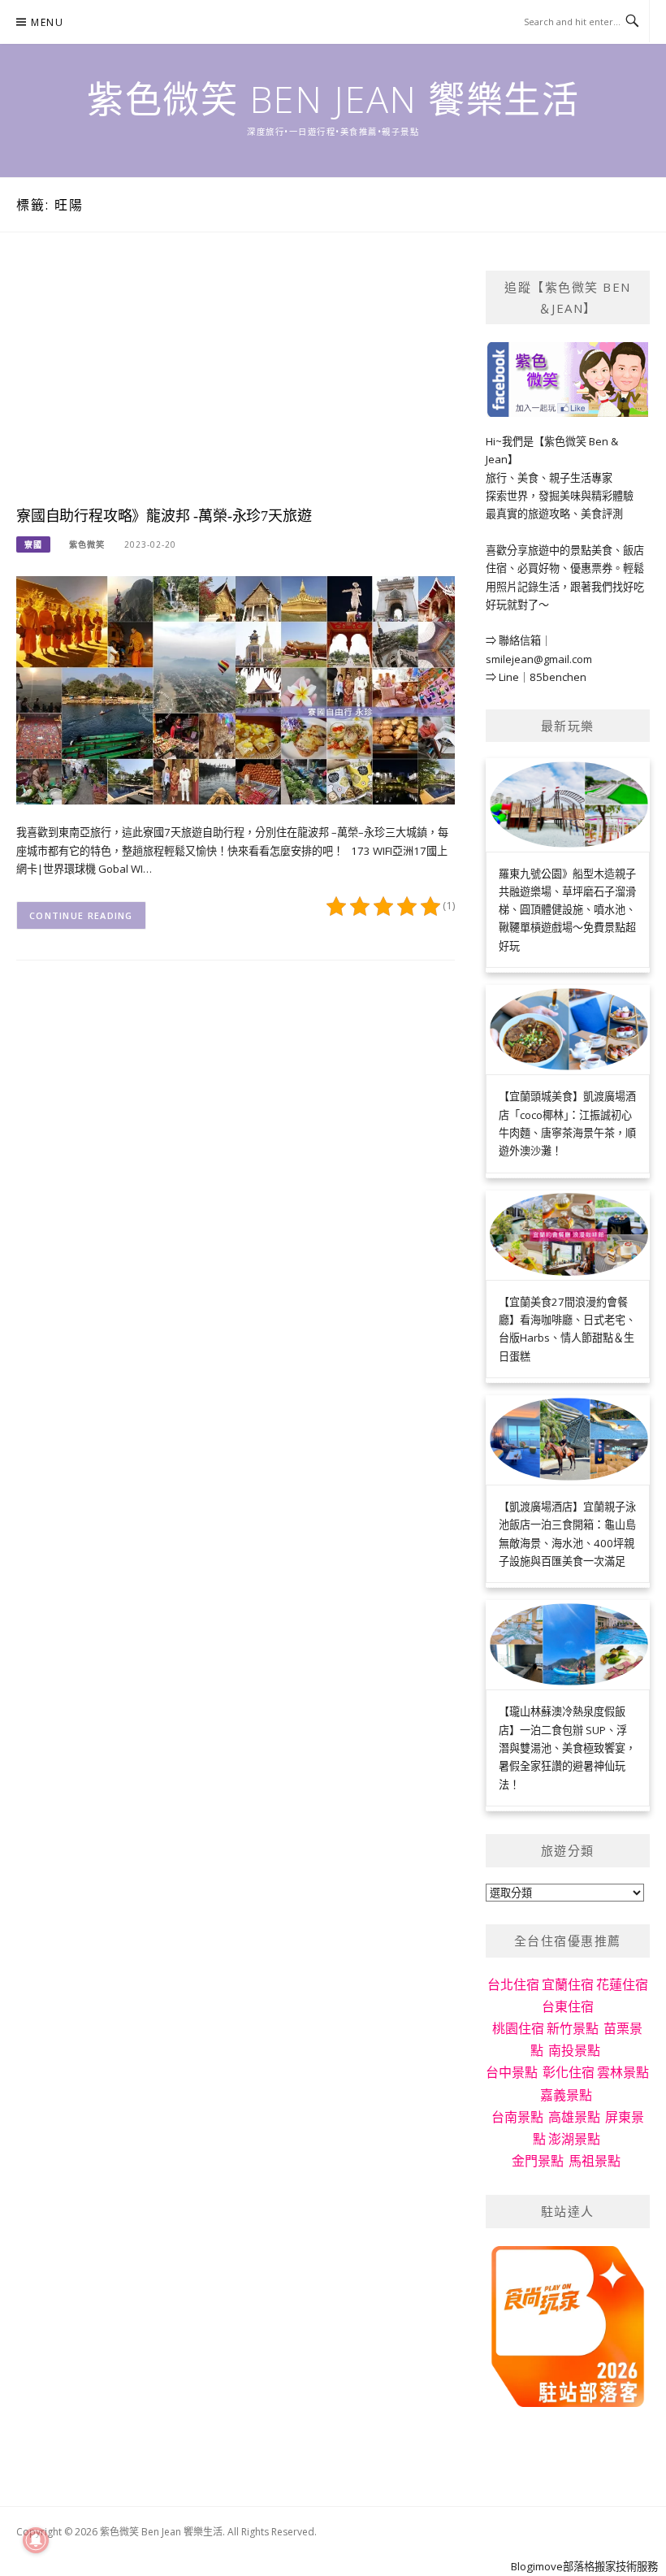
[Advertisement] (236, 384)
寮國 (33, 544)
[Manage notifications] (36, 2540)
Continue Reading (81, 915)
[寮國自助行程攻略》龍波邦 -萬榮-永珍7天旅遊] (236, 689)
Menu (47, 22)
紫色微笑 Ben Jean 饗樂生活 (333, 99)
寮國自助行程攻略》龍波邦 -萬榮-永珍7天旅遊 (164, 516)
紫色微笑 (87, 544)
